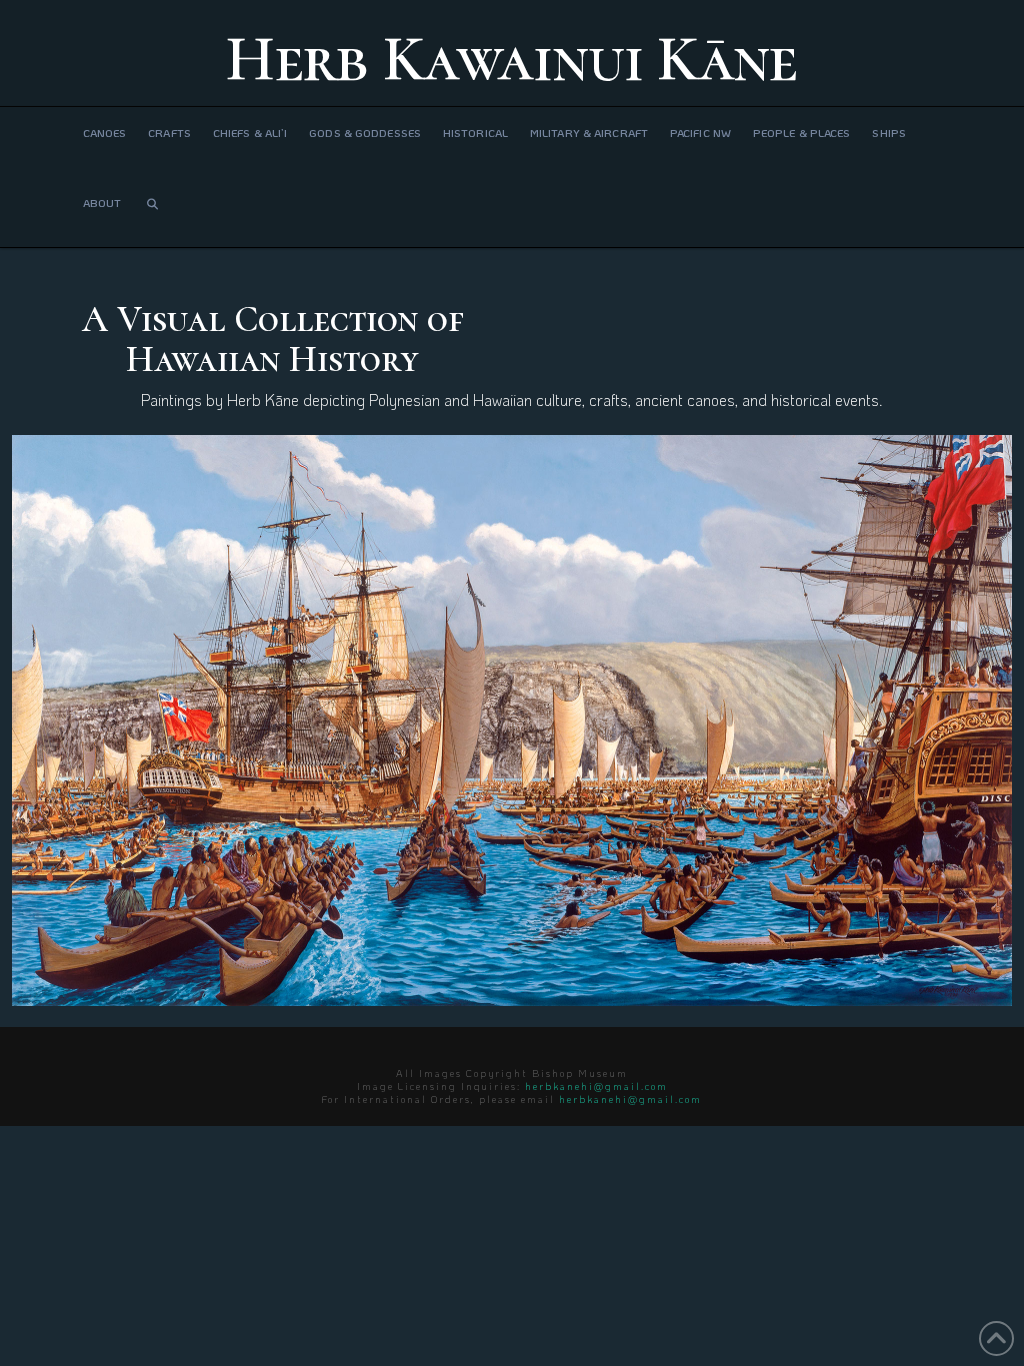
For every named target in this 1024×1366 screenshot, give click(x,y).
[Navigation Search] (152, 212)
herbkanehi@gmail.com (596, 1086)
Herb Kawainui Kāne (511, 59)
